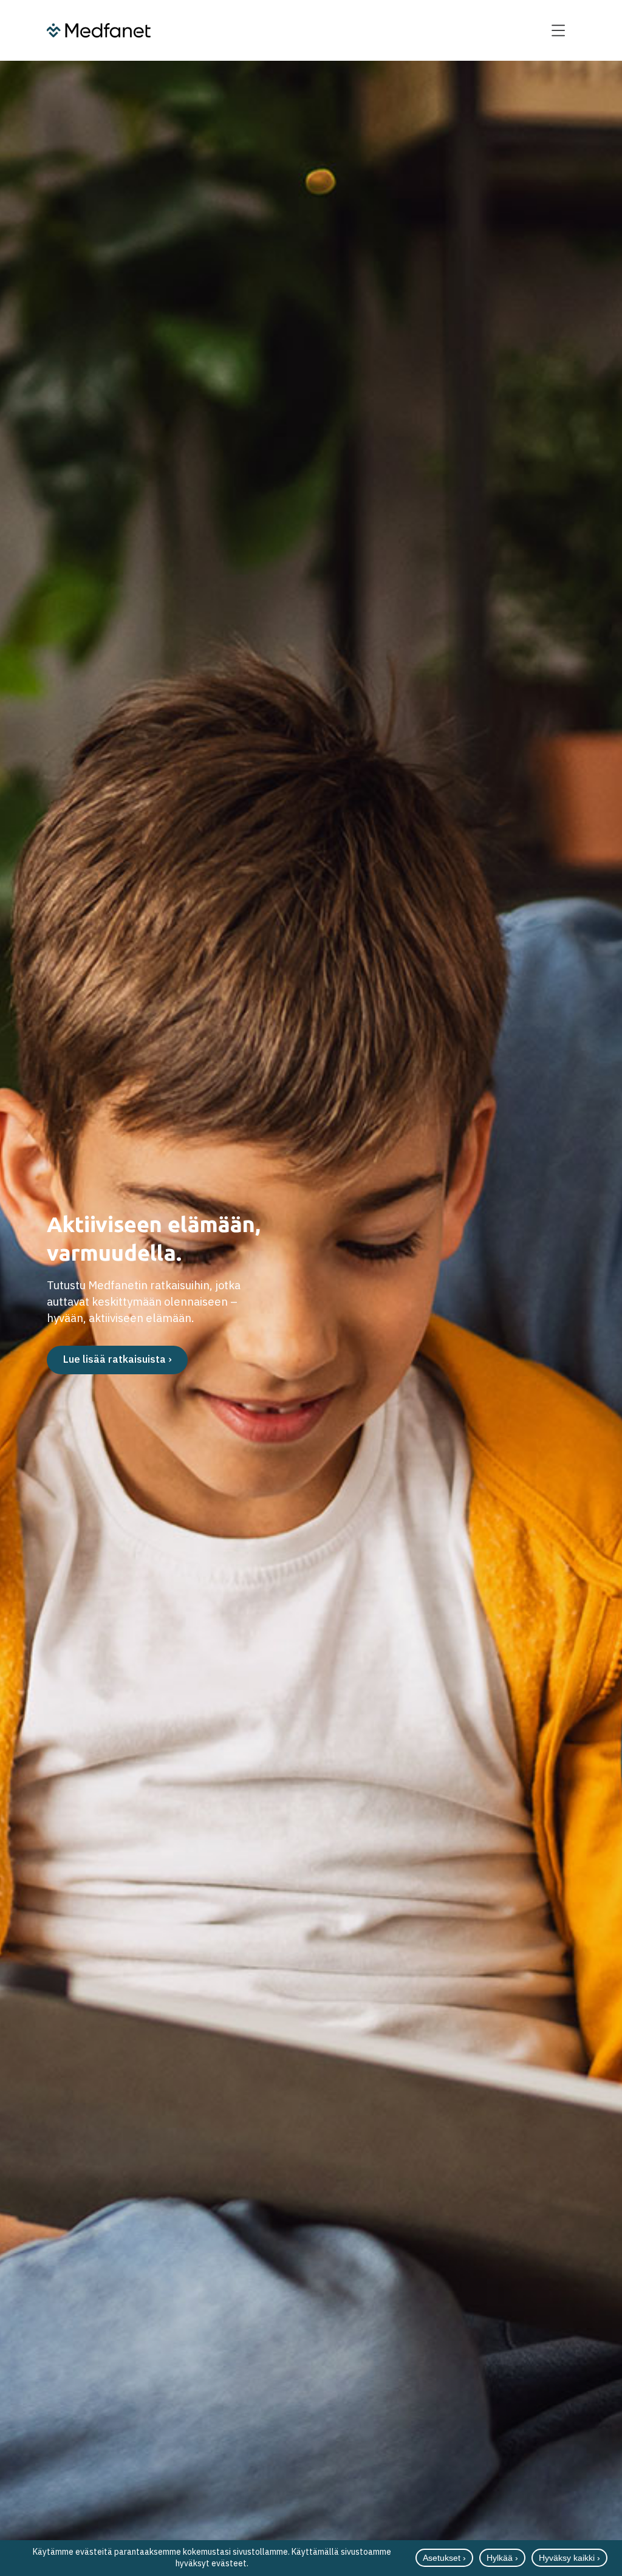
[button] (559, 30)
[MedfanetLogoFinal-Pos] (99, 30)
